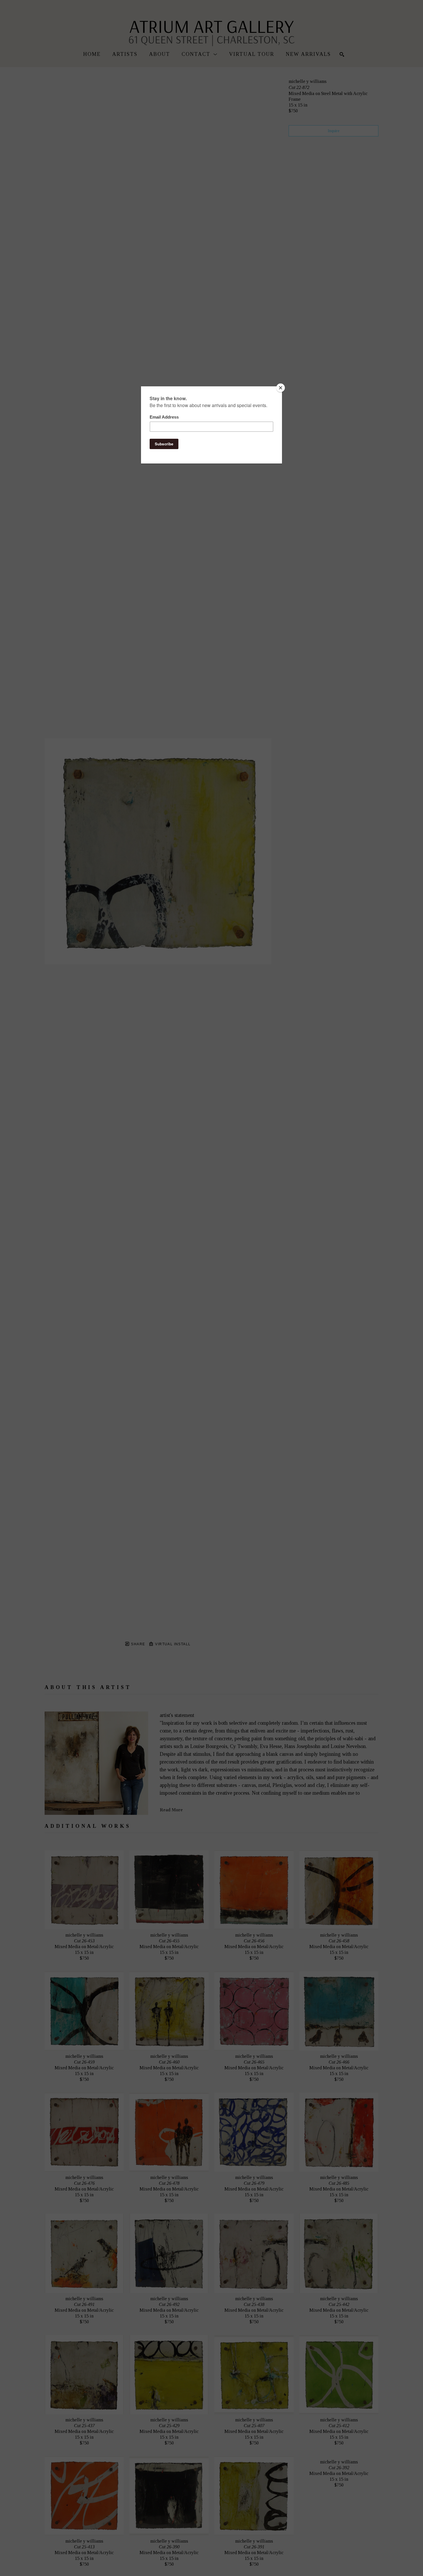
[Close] (281, 388)
